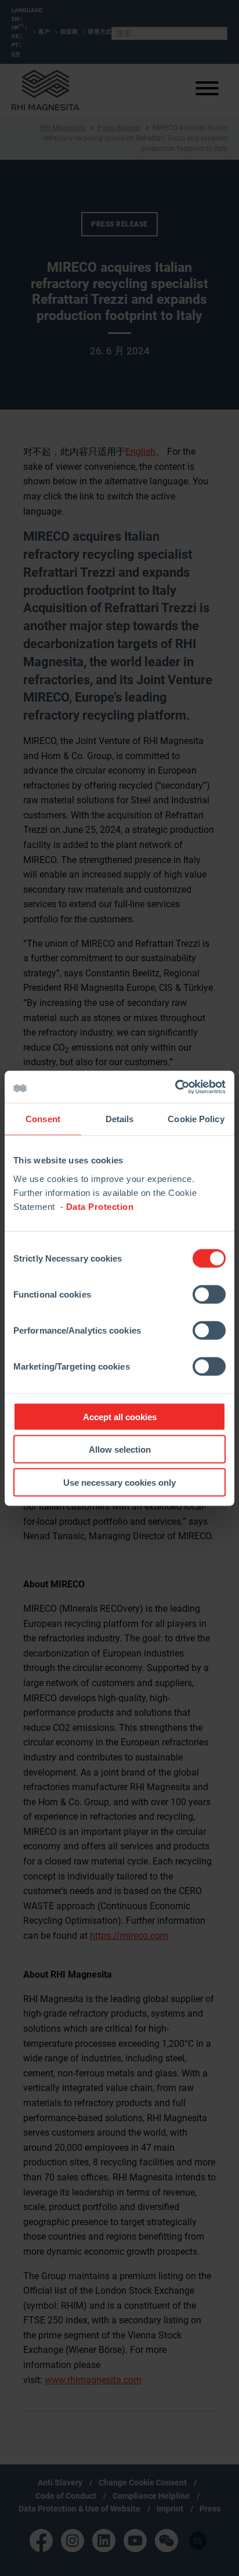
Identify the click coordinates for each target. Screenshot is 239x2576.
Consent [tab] (43, 1119)
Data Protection (100, 1206)
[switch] (209, 1294)
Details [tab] (120, 1119)
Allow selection (120, 1449)
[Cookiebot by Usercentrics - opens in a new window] (175, 1087)
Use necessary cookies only (119, 1482)
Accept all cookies (120, 1416)
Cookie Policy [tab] (196, 1119)
